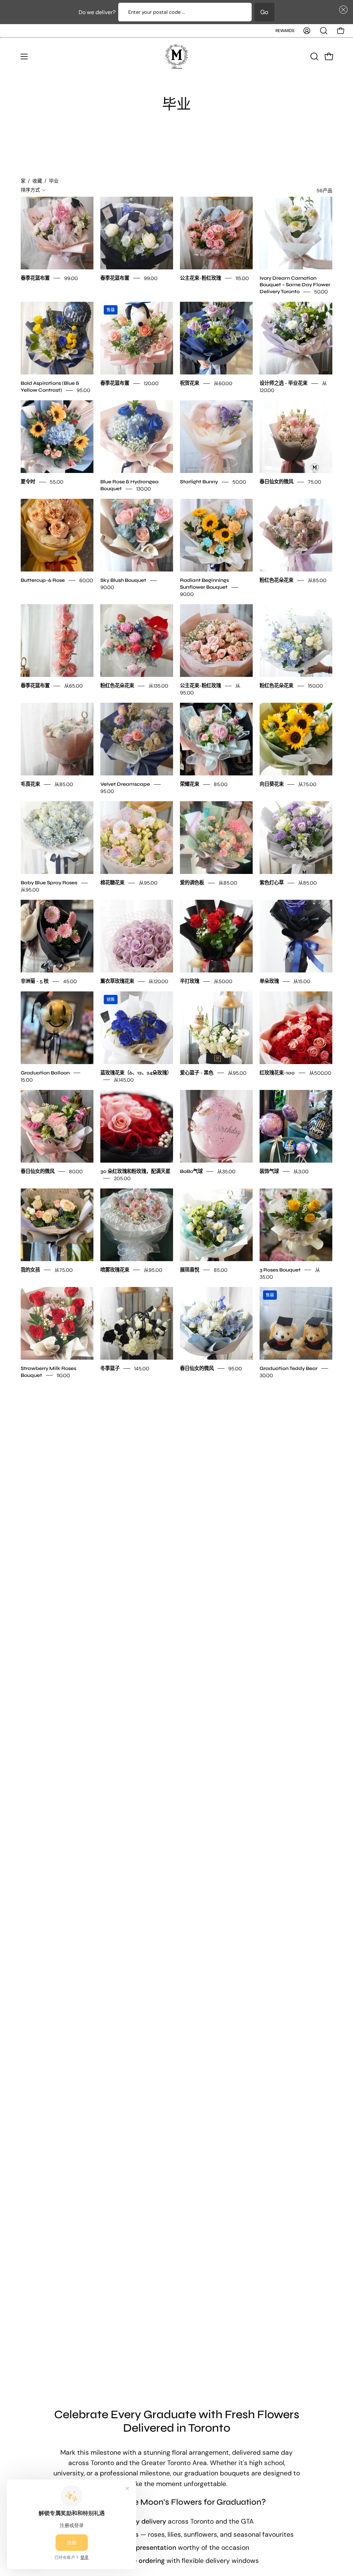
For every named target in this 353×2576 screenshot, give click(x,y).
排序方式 (30, 190)
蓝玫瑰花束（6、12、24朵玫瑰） (136, 1073)
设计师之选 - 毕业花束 (284, 383)
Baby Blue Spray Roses (49, 883)
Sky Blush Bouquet (123, 580)
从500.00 (320, 1073)
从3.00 (301, 1172)
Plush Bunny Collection (49, 1565)
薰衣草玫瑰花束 (117, 981)
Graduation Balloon (45, 1073)
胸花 (185, 1467)
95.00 (83, 390)
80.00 (76, 1172)
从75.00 (307, 784)
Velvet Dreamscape (125, 784)
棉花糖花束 (112, 883)
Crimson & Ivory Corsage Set (135, 1467)
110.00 (63, 1375)
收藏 (37, 181)
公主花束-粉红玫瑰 (200, 278)
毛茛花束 (30, 784)
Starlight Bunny (199, 482)
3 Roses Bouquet (280, 1270)
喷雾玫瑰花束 (115, 1270)
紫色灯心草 (272, 883)
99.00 (71, 278)
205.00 (122, 1178)
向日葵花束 (272, 784)
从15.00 (302, 981)
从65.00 (73, 686)
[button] (342, 10)
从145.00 (124, 1080)
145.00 (142, 1369)
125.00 (280, 1579)
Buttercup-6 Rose (43, 580)
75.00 (315, 482)
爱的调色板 (192, 883)
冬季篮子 (110, 1368)
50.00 (321, 292)
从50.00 (223, 981)
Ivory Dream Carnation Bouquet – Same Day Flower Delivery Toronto (295, 285)
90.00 (107, 587)
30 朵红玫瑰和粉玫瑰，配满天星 (135, 1171)
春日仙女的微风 (276, 482)
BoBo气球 (191, 1171)
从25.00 (123, 1474)
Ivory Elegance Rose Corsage (296, 1467)
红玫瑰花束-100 (277, 1073)
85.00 (221, 784)
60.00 (86, 580)
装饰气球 (269, 1171)
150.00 (315, 686)
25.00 (211, 1467)
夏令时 (28, 482)
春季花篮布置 (35, 278)
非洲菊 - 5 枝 (35, 981)
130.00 (144, 489)
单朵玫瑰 (269, 981)
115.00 (242, 278)
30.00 (266, 1375)
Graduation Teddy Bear (289, 1368)
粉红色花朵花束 (276, 580)
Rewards (285, 31)
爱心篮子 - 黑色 (197, 1073)
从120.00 (158, 981)
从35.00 (226, 1172)
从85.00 (317, 580)
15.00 (27, 1080)
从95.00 (30, 890)
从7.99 (187, 1579)
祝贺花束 (190, 383)
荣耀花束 (190, 784)
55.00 (57, 482)
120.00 (151, 383)
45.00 (70, 981)
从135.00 (158, 686)
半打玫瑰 (190, 981)
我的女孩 (30, 1270)
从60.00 (223, 383)
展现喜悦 (190, 1270)
